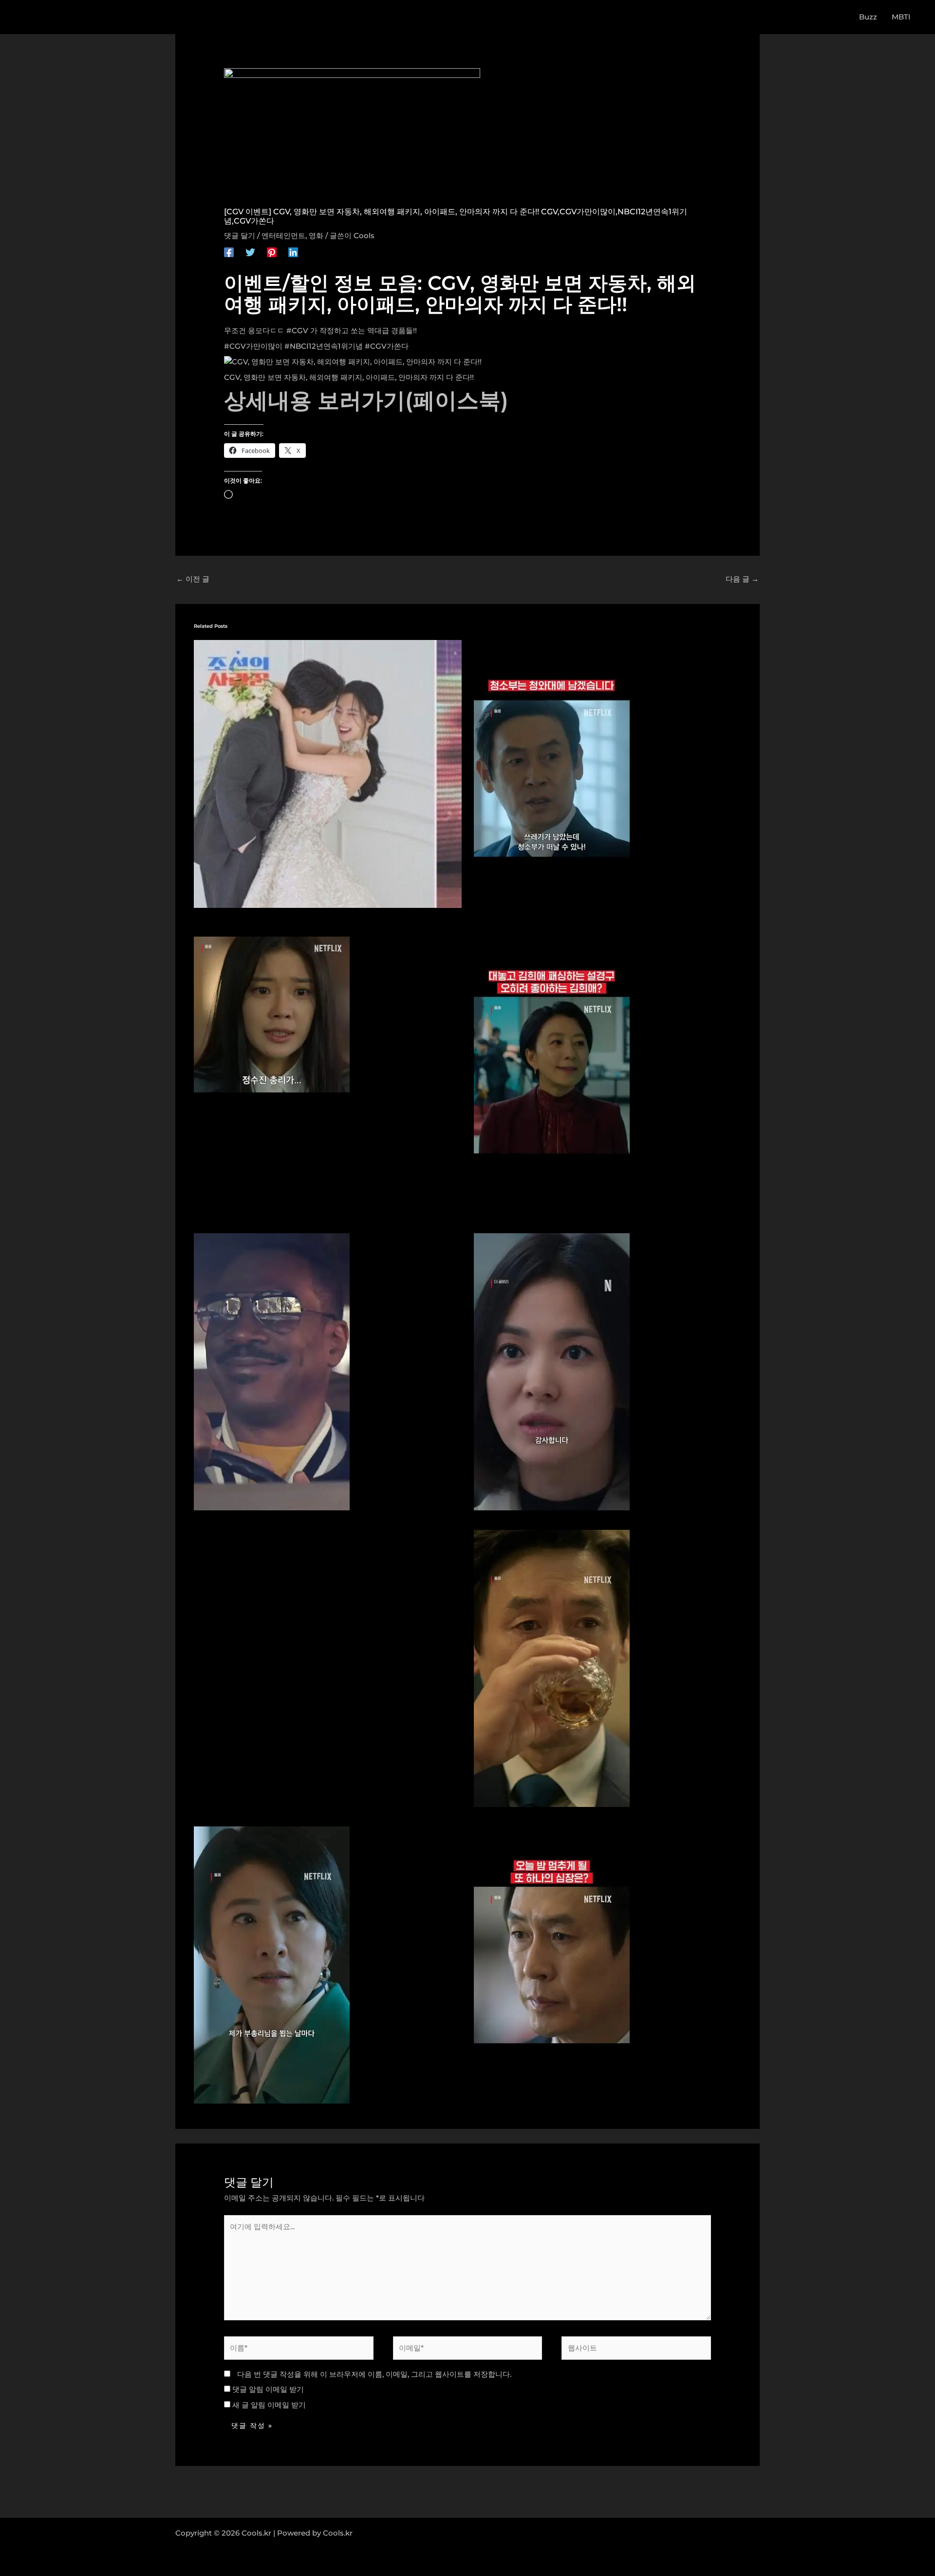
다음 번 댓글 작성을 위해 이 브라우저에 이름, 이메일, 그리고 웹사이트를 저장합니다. (374, 2374)
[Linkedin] (293, 252)
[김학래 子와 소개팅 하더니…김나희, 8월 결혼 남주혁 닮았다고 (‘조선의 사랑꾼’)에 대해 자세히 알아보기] (328, 773)
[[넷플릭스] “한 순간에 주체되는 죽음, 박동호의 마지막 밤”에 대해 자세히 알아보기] (552, 1964)
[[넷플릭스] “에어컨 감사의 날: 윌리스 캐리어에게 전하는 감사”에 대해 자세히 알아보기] (552, 1371)
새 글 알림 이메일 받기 (269, 2405)
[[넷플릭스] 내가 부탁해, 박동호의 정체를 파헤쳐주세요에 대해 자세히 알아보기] (552, 1667)
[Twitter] (250, 252)
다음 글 (742, 579)
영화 (316, 235)
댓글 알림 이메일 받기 (268, 2389)
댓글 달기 (240, 235)
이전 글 (193, 579)
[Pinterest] (272, 252)
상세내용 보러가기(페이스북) (366, 400)
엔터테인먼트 (283, 235)
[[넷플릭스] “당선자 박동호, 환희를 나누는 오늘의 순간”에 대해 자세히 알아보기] (552, 1074)
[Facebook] (229, 252)
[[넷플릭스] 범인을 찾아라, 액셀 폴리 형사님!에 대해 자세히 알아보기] (272, 1371)
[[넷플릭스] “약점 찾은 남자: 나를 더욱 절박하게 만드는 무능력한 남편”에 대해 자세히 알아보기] (272, 1964)
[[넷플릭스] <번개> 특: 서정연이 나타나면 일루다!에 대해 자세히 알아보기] (272, 1014)
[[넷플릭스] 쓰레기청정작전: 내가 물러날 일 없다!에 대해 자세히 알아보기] (552, 778)
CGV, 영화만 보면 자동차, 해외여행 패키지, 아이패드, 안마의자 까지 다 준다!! (349, 377)
